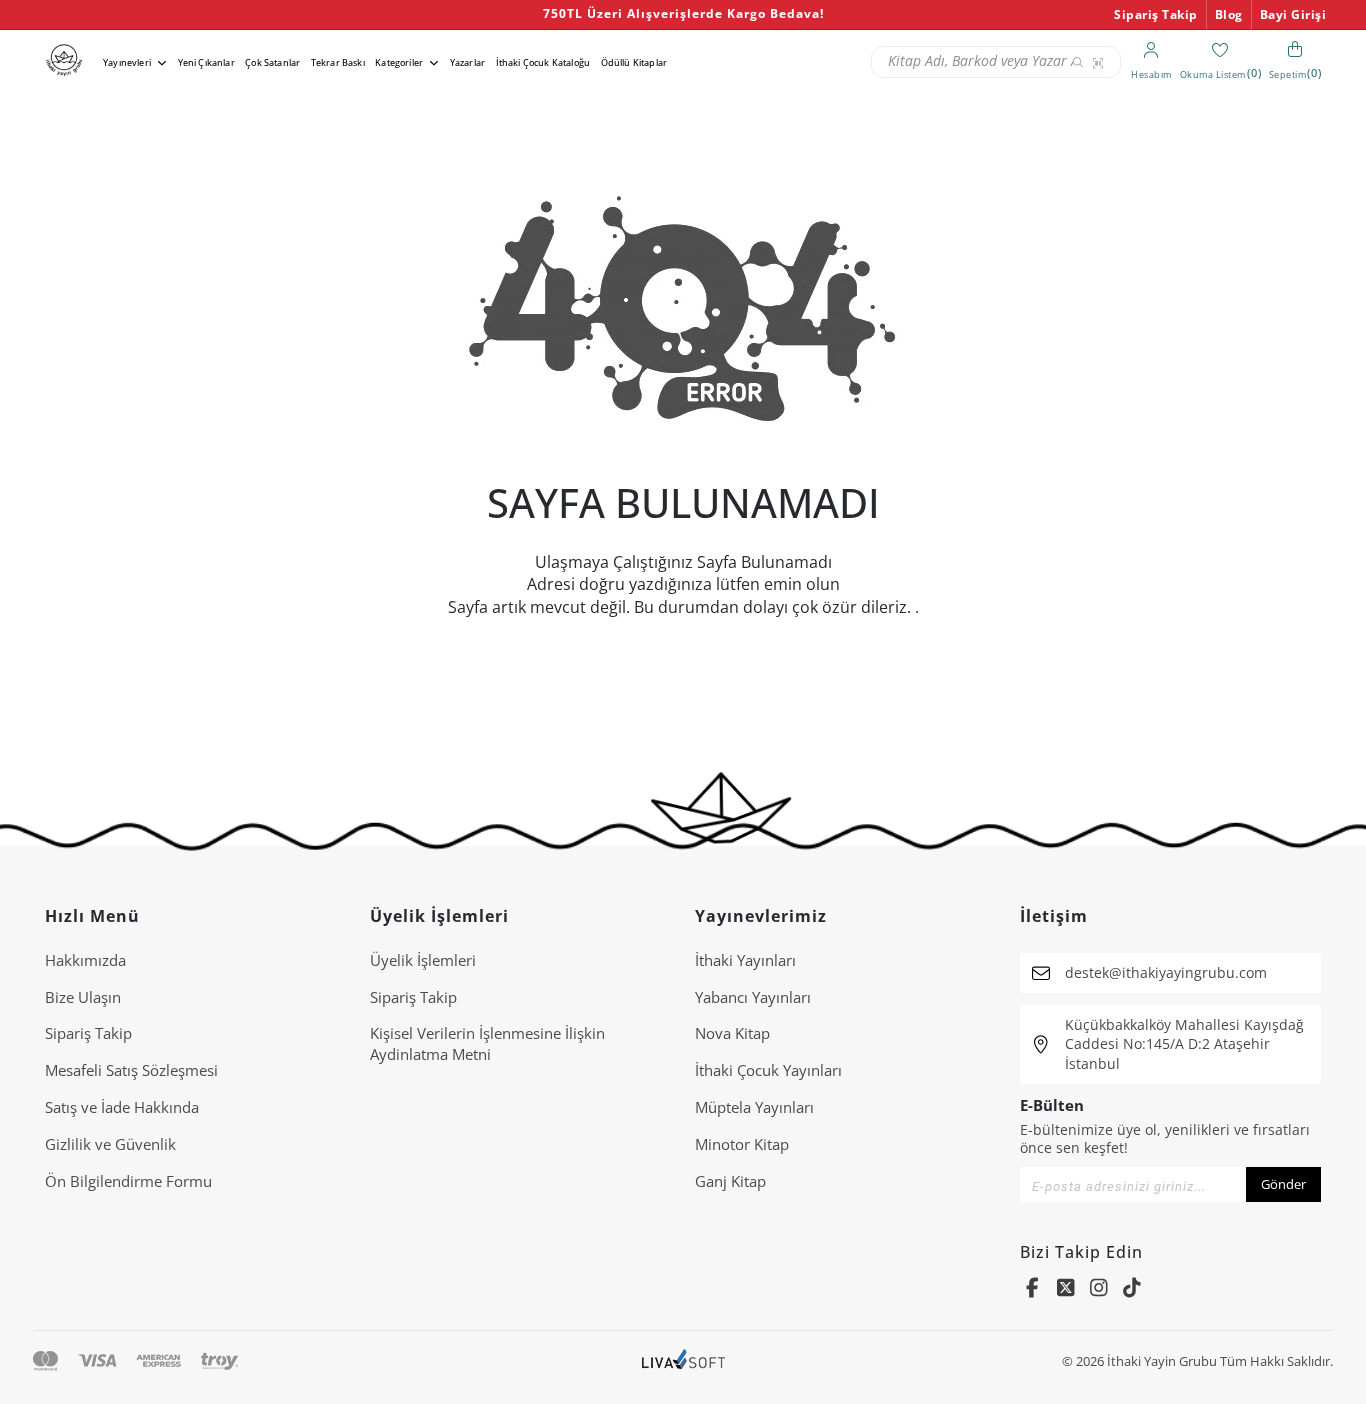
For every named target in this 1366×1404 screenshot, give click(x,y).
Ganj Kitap (730, 1181)
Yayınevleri (127, 62)
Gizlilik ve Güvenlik (110, 1144)
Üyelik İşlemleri (423, 960)
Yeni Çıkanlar (206, 62)
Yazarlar (467, 62)
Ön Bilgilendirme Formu (128, 1181)
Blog (1229, 14)
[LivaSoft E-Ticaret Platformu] (683, 1361)
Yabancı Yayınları (753, 997)
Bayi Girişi (1293, 14)
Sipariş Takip (1156, 14)
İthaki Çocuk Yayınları (768, 1070)
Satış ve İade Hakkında (122, 1107)
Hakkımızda (85, 960)
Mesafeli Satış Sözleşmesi (131, 1070)
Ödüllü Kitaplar (634, 62)
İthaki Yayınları (745, 960)
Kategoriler (399, 62)
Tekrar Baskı (338, 62)
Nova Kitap (732, 1033)
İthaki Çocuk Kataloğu (543, 62)
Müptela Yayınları (754, 1107)
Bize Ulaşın (83, 997)
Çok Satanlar (272, 62)
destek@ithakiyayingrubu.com (1166, 972)
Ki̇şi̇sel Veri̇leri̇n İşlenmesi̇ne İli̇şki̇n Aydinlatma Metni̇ (487, 1043)
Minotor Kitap (742, 1144)
